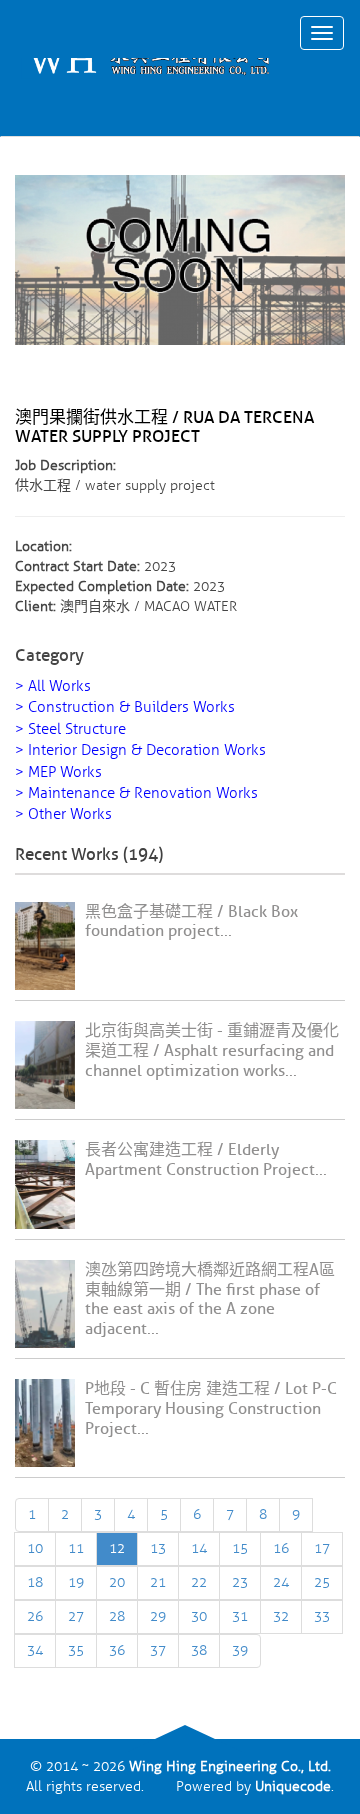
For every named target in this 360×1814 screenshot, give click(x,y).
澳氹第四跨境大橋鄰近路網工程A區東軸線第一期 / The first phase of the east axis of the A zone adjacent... (210, 1299)
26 (35, 1616)
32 (281, 1616)
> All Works (53, 686)
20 (117, 1582)
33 (322, 1616)
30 (199, 1616)
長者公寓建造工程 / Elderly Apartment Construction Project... (206, 1160)
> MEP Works (58, 772)
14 (199, 1548)
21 (158, 1582)
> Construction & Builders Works (125, 707)
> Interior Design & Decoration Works (140, 750)
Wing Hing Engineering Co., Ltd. (230, 1766)
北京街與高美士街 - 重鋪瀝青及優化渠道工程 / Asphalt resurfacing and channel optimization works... (212, 1051)
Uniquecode (293, 1786)
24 (281, 1582)
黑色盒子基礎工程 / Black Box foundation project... (191, 922)
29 (158, 1616)
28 (117, 1616)
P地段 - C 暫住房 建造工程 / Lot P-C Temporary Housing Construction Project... (211, 1409)
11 (76, 1548)
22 (199, 1582)
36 (117, 1650)
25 (322, 1582)
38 (199, 1650)
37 (158, 1650)
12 (117, 1548)
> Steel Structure (70, 729)
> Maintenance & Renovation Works (136, 793)
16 (281, 1548)
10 (35, 1548)
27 (76, 1616)
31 (240, 1616)
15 (240, 1548)
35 (76, 1650)
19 (76, 1582)
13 (158, 1548)
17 (322, 1548)
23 (240, 1582)
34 (35, 1650)
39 (240, 1650)
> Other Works (63, 814)
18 (35, 1582)
